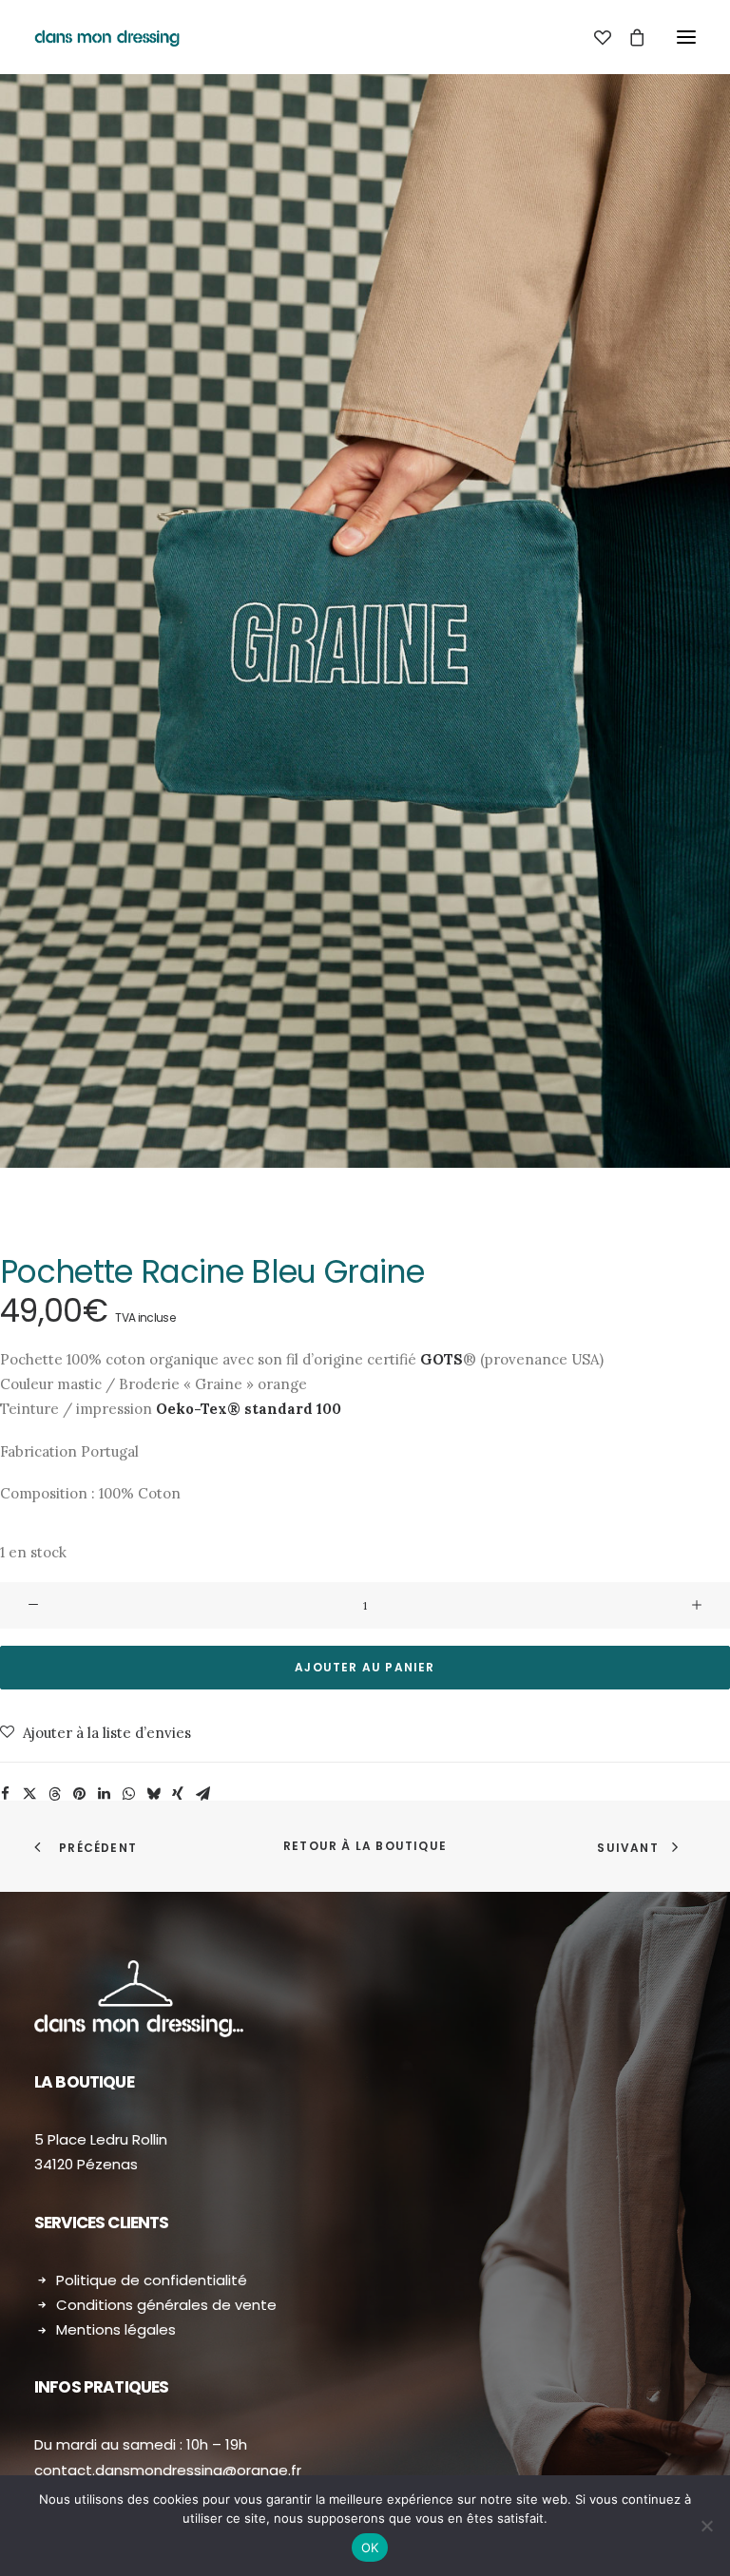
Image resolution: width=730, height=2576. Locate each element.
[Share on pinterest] (79, 1794)
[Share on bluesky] (153, 1794)
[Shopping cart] (628, 37)
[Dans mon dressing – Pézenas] (107, 37)
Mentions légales (116, 2329)
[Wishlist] (594, 37)
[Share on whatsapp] (128, 1794)
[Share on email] (202, 1794)
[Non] (706, 2526)
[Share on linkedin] (104, 1794)
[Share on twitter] (29, 1794)
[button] (686, 37)
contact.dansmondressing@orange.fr (168, 2470)
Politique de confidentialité (152, 2280)
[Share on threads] (54, 1794)
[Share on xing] (178, 1794)
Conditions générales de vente (166, 2305)
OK (370, 2547)
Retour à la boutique (365, 1846)
